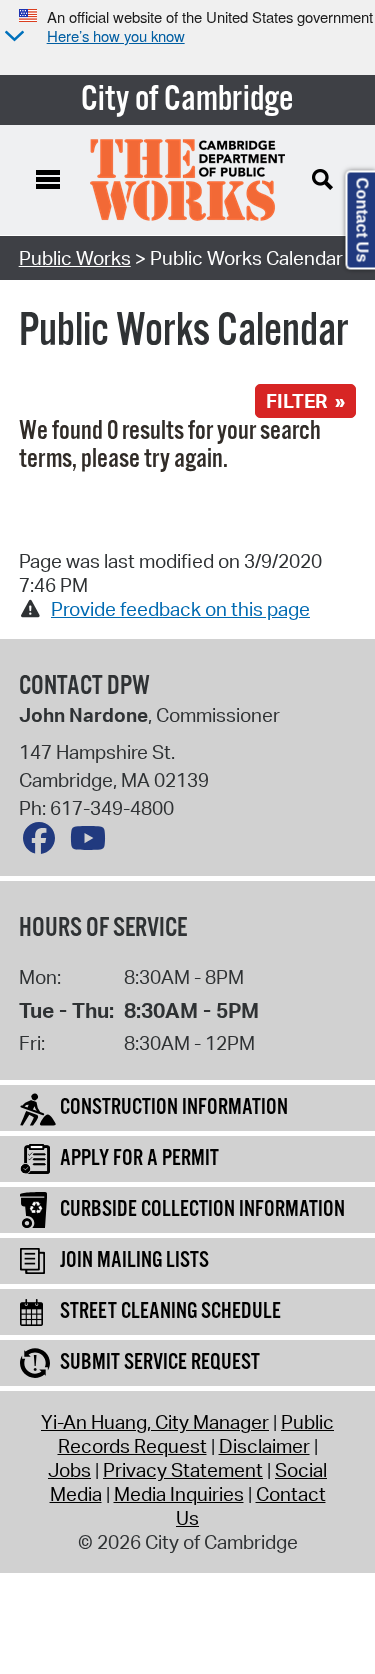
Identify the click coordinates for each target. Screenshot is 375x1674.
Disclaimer (264, 1446)
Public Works (75, 258)
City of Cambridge (187, 100)
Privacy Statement (183, 1470)
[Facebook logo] (44, 843)
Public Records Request (196, 1434)
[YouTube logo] (93, 843)
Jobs (69, 1470)
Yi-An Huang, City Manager (155, 1422)
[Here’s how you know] (12, 37)
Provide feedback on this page (180, 609)
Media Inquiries (179, 1494)
